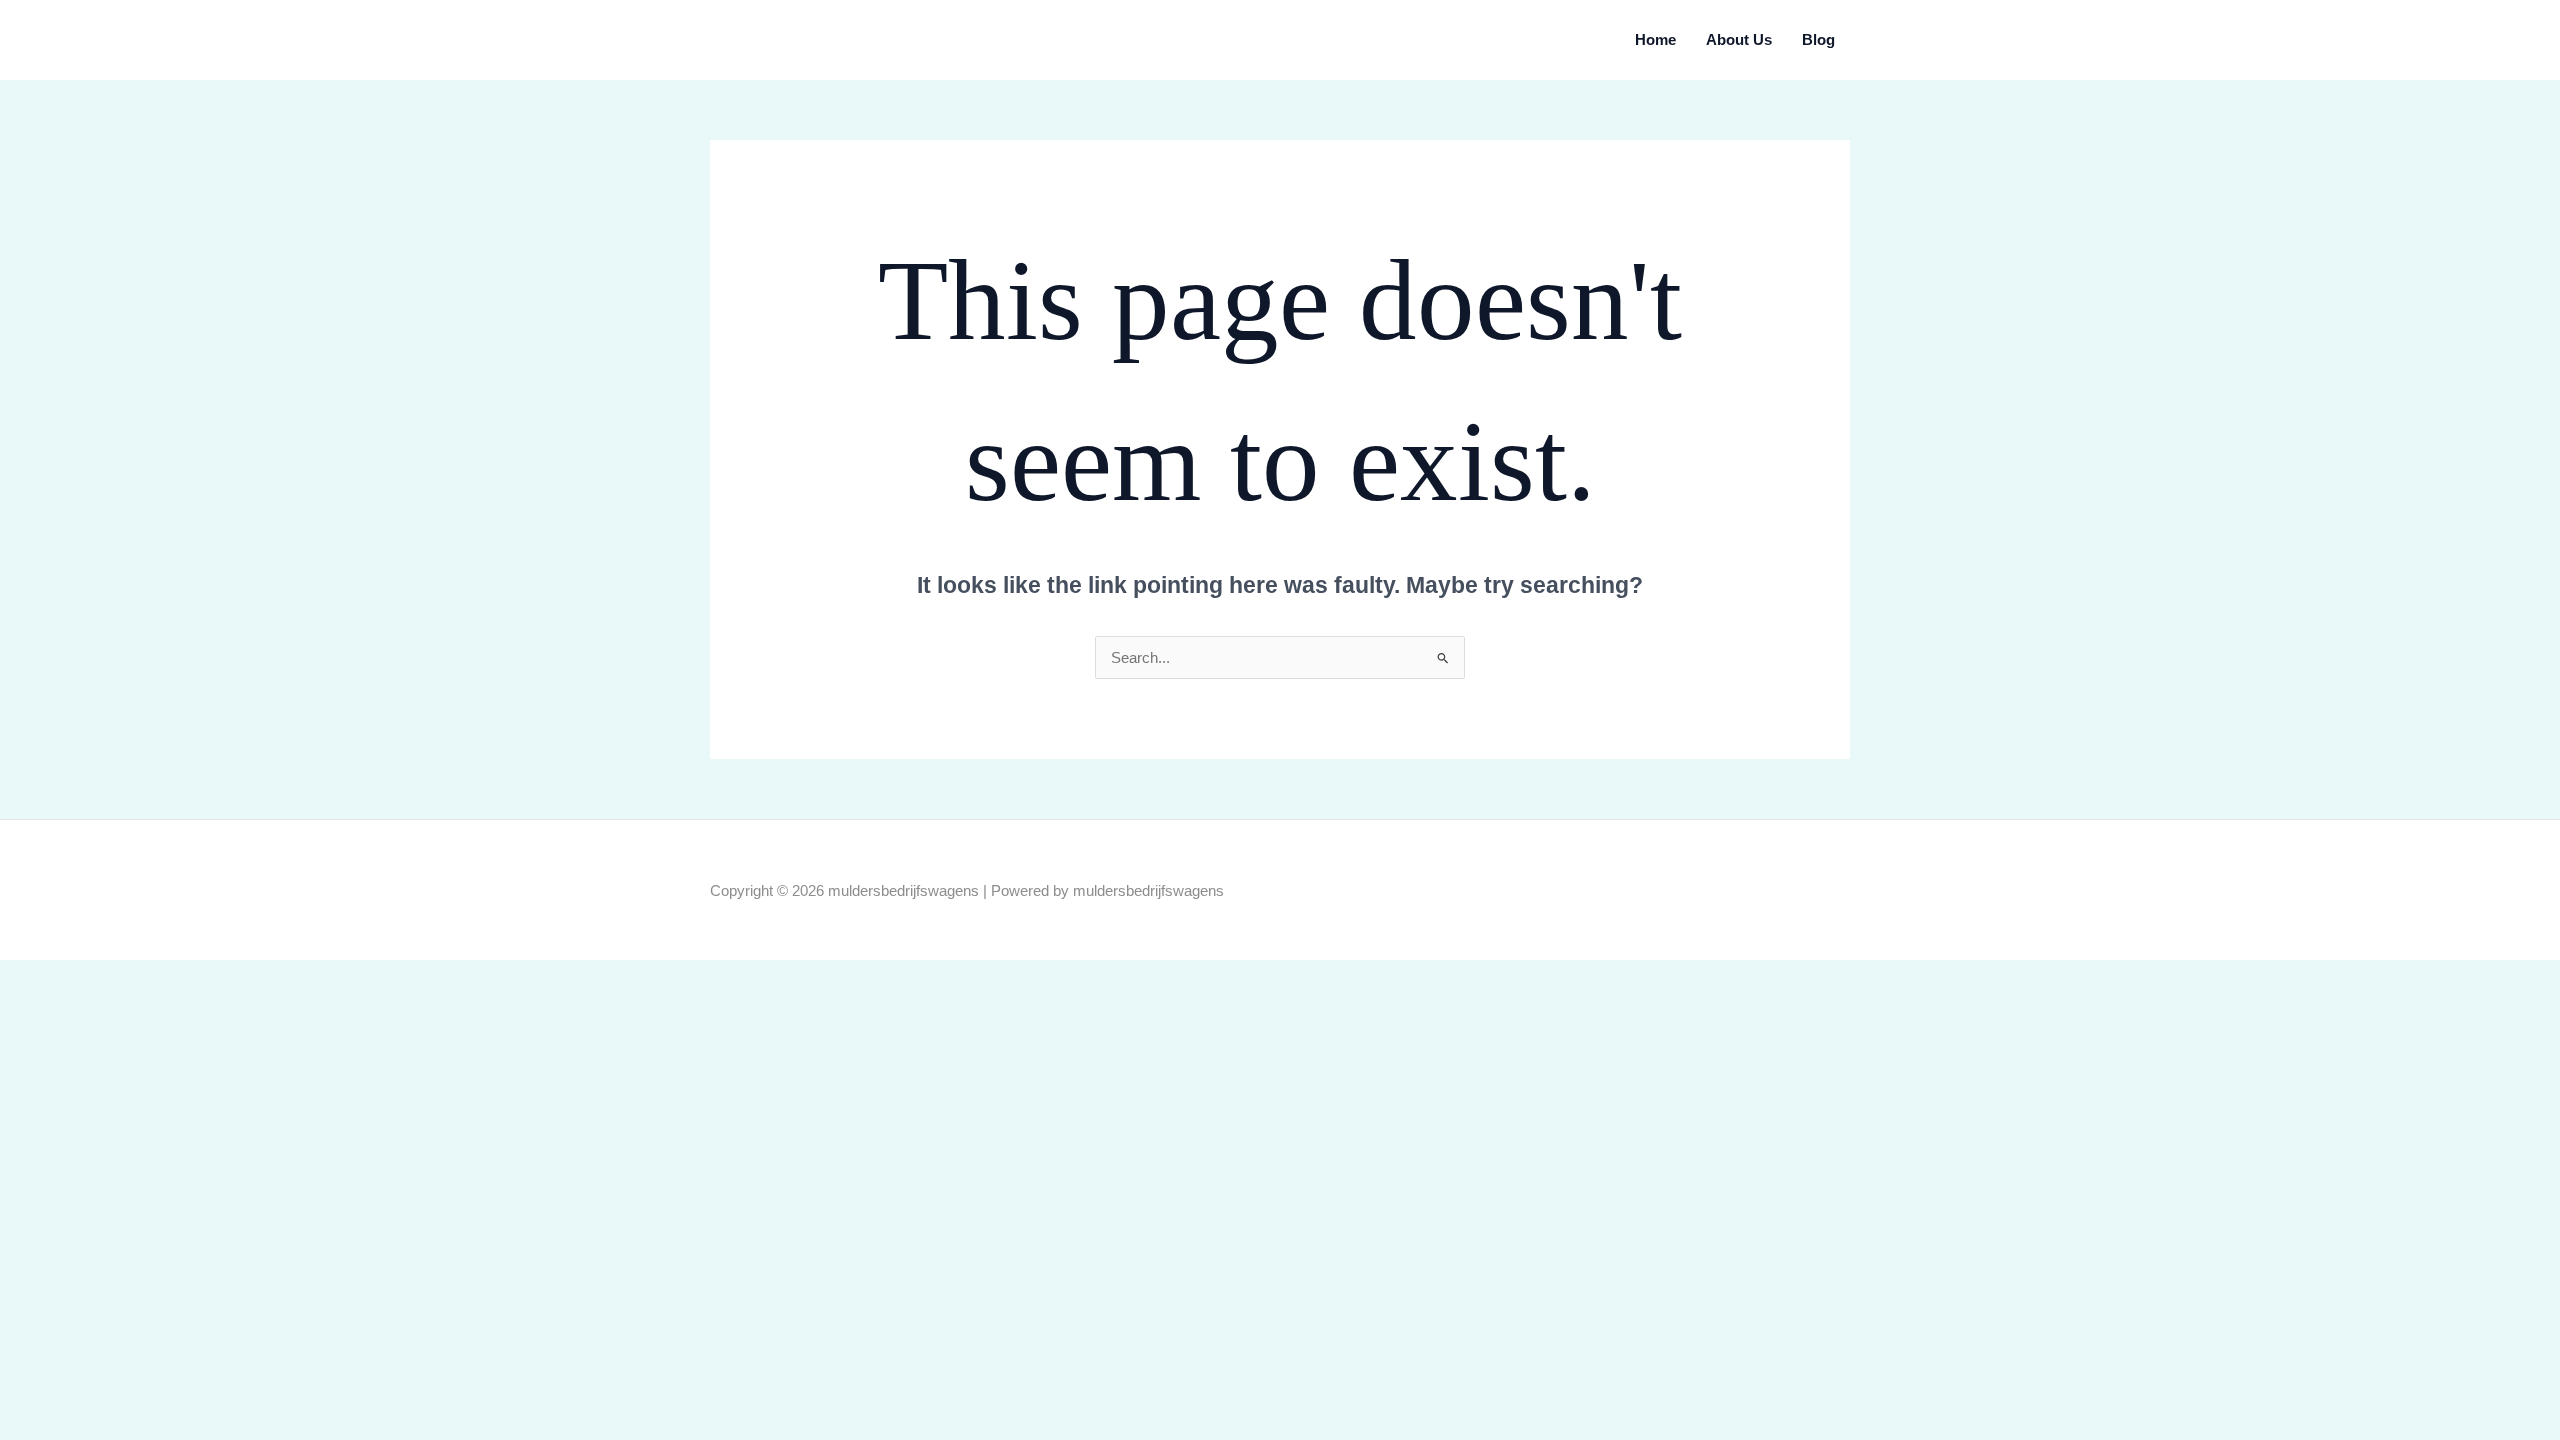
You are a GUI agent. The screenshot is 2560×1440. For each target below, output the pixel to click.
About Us (1739, 39)
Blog (1818, 39)
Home (1655, 39)
